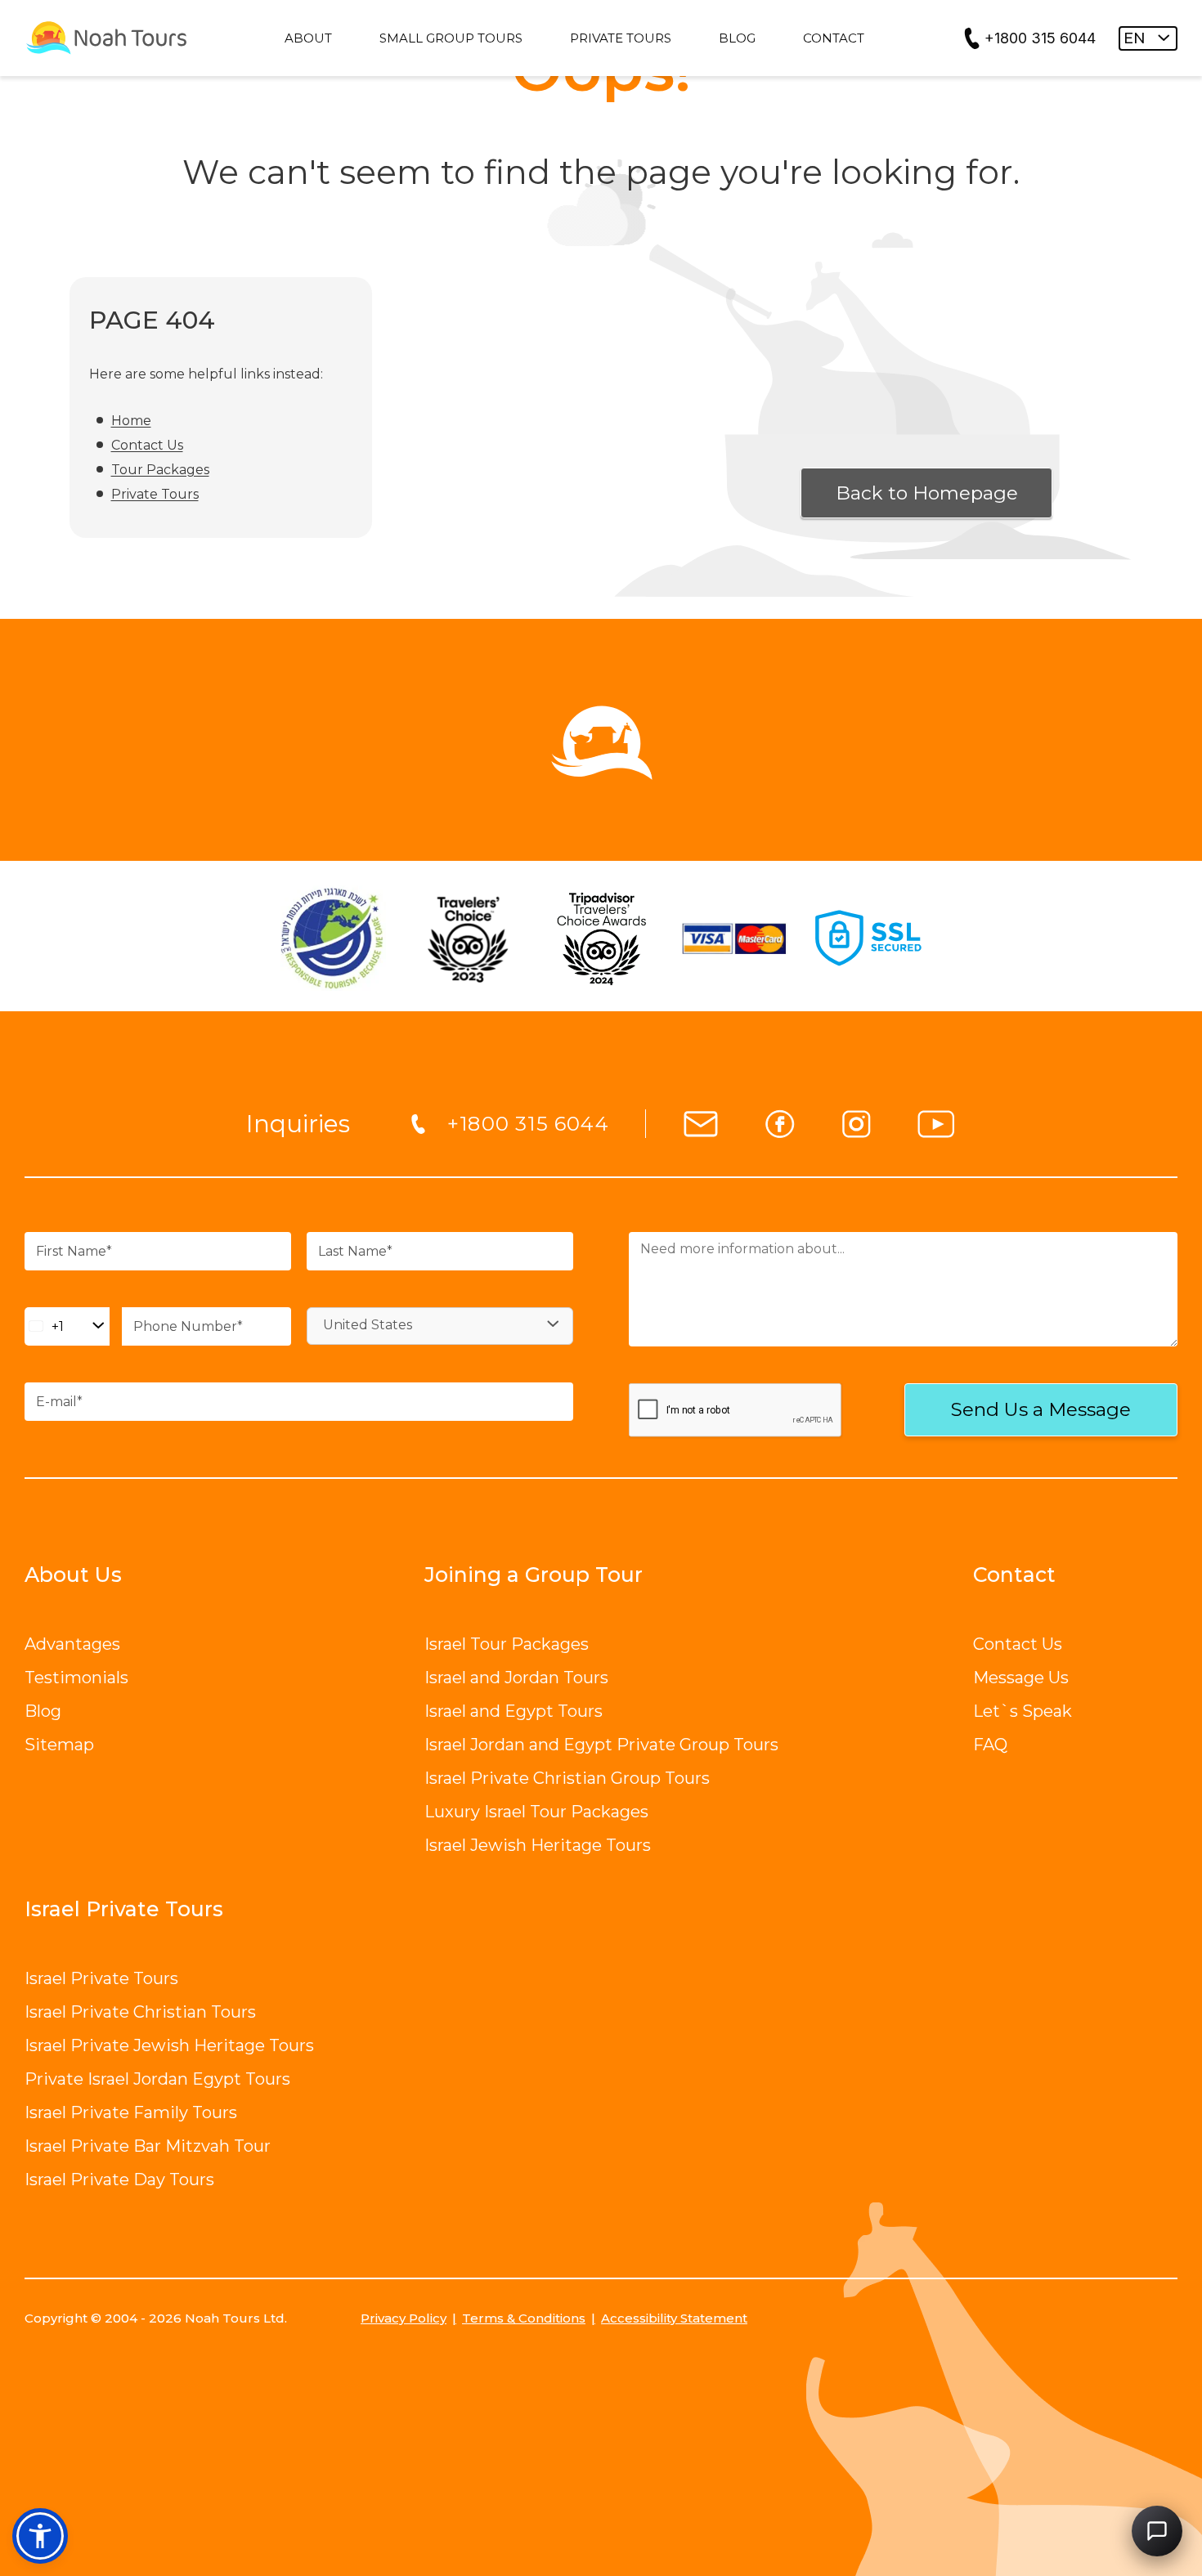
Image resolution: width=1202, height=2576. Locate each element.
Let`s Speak (1023, 1711)
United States (368, 1325)
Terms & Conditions (524, 2318)
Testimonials (76, 1678)
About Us (73, 1575)
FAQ (990, 1745)
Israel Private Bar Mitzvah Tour (148, 2146)
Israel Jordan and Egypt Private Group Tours (601, 1745)
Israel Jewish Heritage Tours (538, 1845)
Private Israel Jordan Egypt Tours (157, 2079)
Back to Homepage (927, 493)
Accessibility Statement (674, 2318)
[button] (40, 2536)
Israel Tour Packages (507, 1644)
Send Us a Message (1041, 1409)
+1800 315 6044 (1040, 38)
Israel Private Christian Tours (140, 2012)
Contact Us (147, 445)
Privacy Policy (404, 2318)
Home (131, 421)
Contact (1014, 1575)
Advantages (72, 1644)
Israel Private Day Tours (119, 2180)
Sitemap (59, 1745)
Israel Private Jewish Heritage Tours (169, 2045)
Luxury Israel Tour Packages (536, 1812)
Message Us (1021, 1678)
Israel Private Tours (101, 1978)
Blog (43, 1711)
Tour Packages (160, 470)
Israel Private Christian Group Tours (567, 1778)
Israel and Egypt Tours (514, 1711)
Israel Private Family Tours (131, 2112)
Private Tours (155, 494)
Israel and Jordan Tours (516, 1678)
